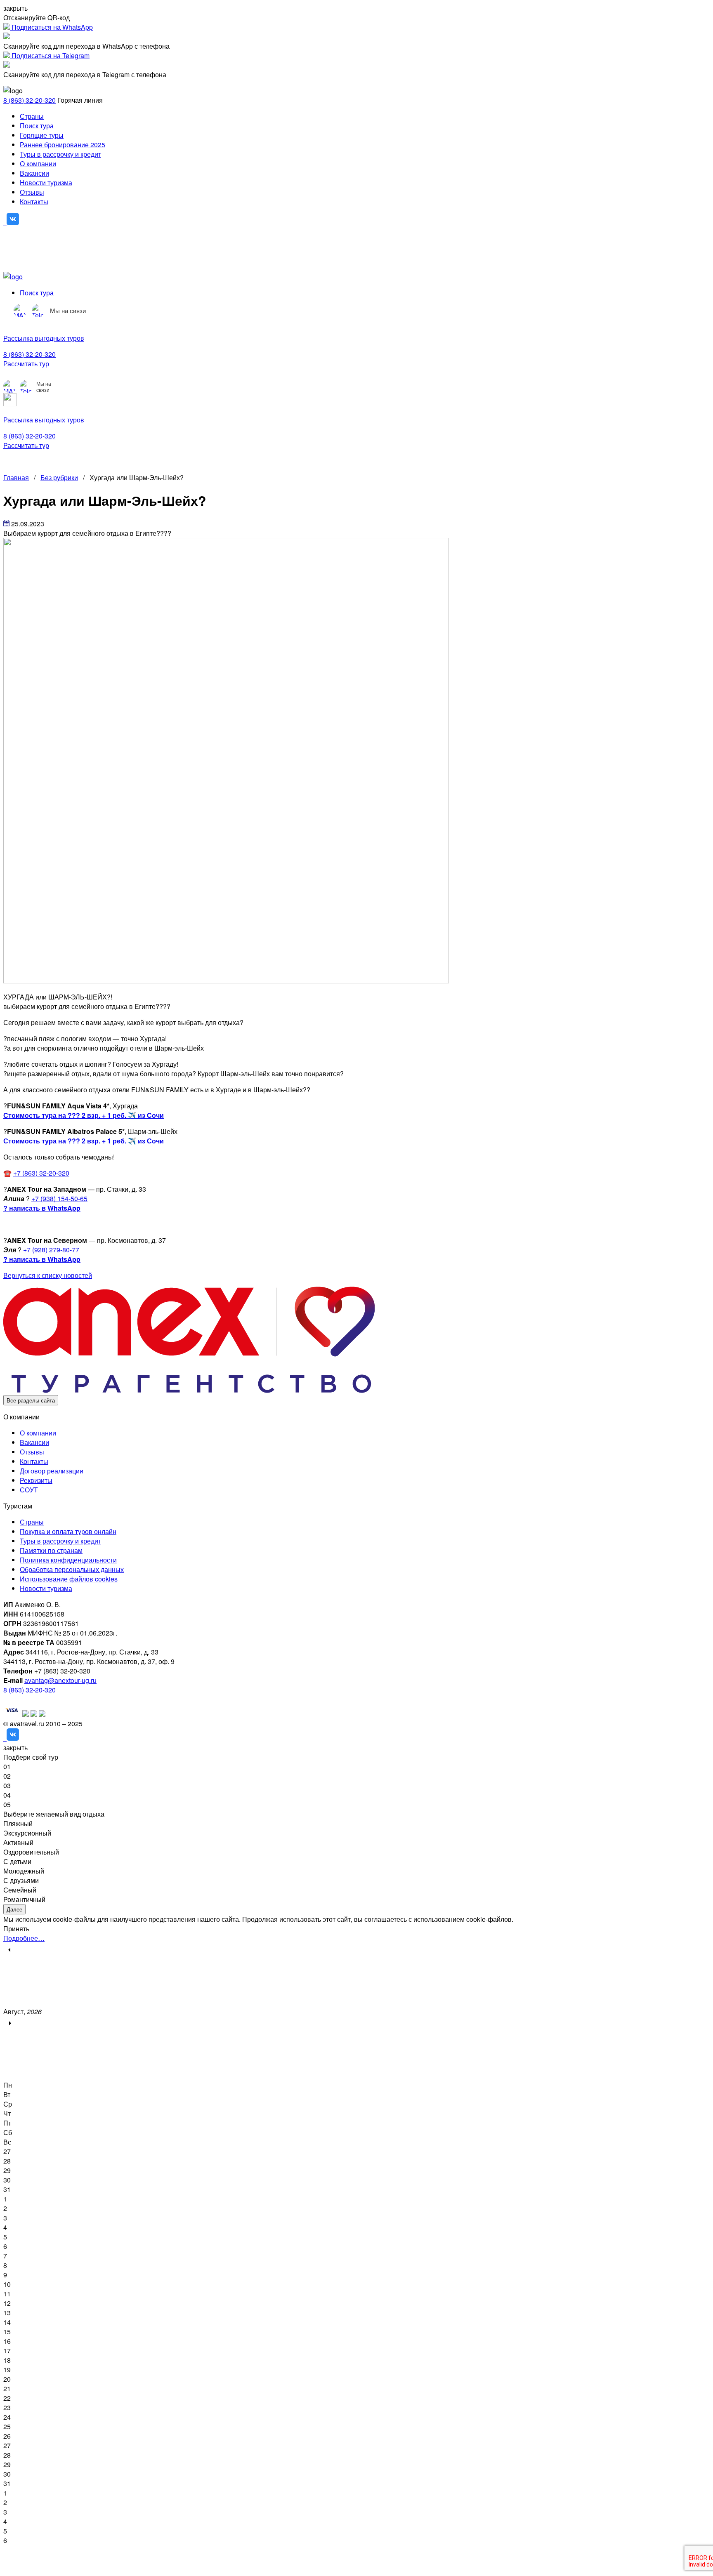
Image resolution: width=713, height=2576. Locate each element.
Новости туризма (46, 183)
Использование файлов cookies (69, 1579)
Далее (14, 1909)
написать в (27, 1259)
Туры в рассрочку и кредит (60, 154)
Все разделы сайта (31, 1400)
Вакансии (34, 173)
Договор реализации (52, 1471)
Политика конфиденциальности (68, 1560)
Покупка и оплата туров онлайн (68, 1531)
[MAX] (20, 311)
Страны (32, 116)
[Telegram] (38, 311)
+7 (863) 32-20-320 (41, 1173)
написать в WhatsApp (44, 1208)
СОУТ (29, 1490)
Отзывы (32, 192)
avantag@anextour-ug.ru (60, 1680)
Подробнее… (24, 1938)
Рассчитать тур (26, 364)
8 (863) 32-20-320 (30, 100)
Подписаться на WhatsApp (51, 27)
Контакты (34, 202)
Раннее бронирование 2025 (63, 145)
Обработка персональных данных (72, 1569)
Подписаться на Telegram (50, 55)
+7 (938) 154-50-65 (59, 1198)
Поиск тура (37, 126)
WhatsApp (64, 1259)
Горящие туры (42, 135)
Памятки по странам (51, 1550)
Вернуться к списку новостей (48, 1275)
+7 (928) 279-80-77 (51, 1250)
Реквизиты (36, 1480)
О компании (38, 164)
